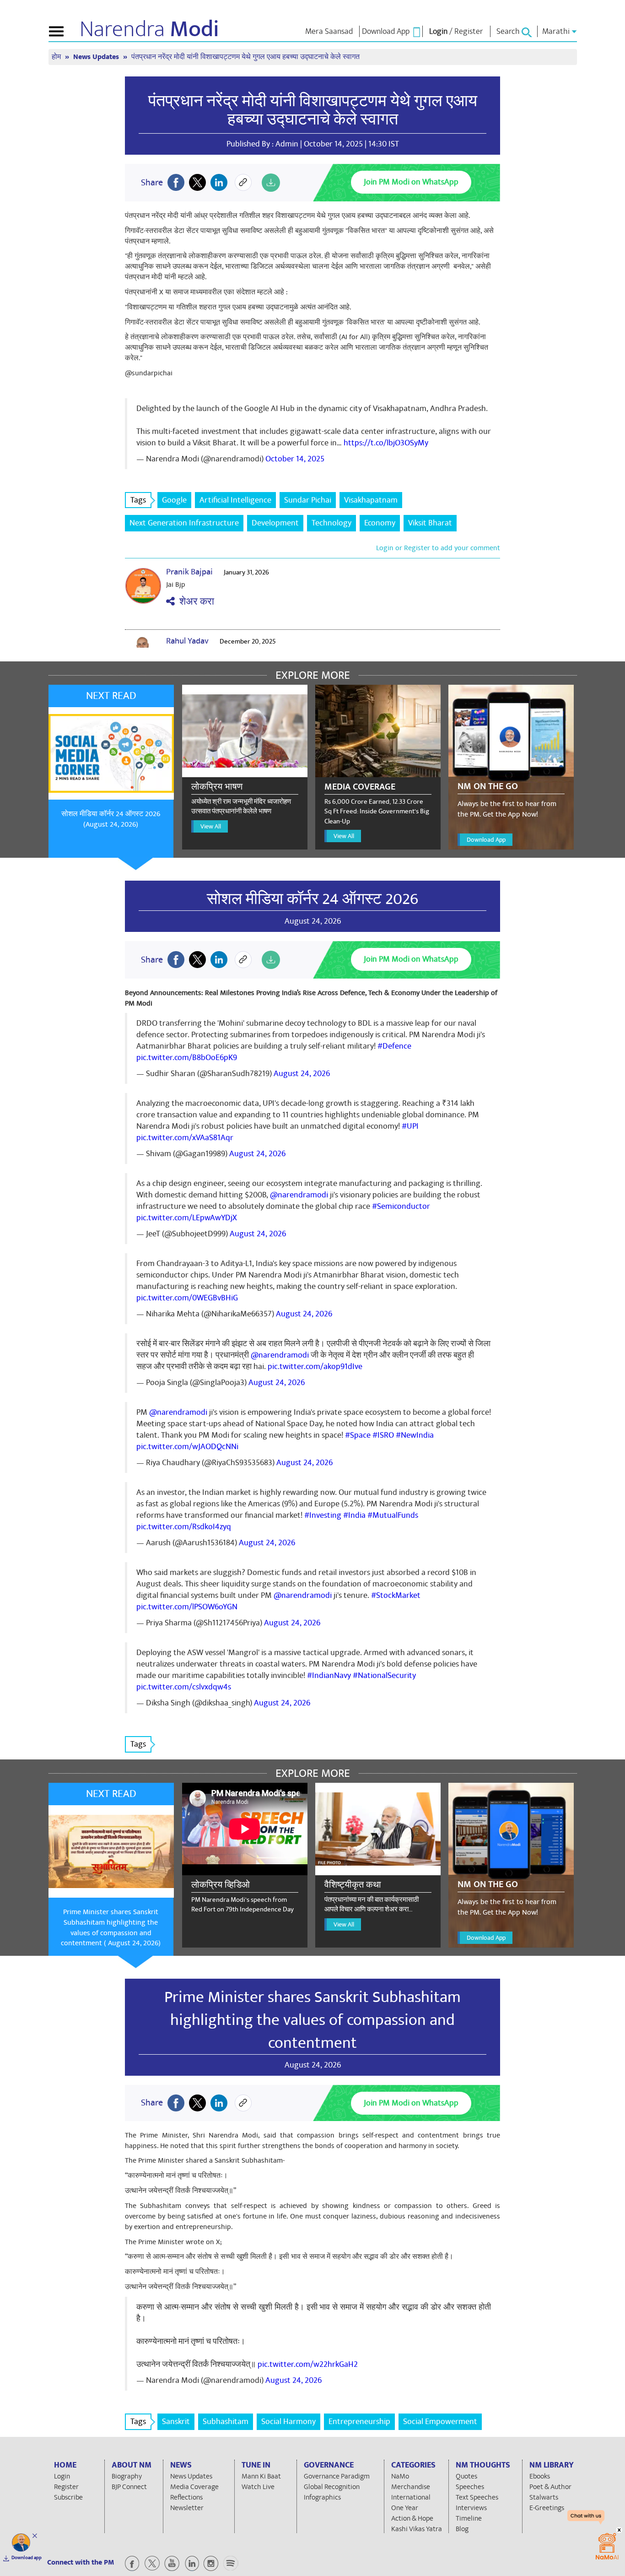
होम (57, 57)
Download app (27, 2558)
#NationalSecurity (384, 1675)
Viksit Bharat (430, 523)
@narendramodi (299, 1195)
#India (354, 1515)
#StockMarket (396, 1595)
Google (174, 500)
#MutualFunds (393, 1515)
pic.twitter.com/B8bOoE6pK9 (187, 1058)
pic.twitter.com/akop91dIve (315, 1366)
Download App (486, 840)
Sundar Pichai (308, 500)
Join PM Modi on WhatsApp (411, 182)
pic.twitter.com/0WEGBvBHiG (187, 1298)
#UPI (410, 1126)
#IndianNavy (329, 1675)
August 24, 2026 (302, 1074)
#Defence (394, 1046)
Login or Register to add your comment (438, 548)
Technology (331, 523)
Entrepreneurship (359, 2422)
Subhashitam (226, 2422)
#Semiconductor (401, 1206)
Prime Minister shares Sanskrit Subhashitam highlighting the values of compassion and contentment (312, 2020)
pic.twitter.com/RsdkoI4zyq (184, 1527)
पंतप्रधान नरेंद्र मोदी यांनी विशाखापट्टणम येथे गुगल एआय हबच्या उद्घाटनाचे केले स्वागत (313, 110)
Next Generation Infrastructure (184, 523)
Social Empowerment (440, 2422)
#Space (358, 1435)
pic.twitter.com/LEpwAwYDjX (187, 1218)
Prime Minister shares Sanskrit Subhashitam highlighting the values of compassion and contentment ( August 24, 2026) (111, 1928)
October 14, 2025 (295, 459)
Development (275, 523)
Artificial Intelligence (235, 500)
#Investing (323, 1515)
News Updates (97, 57)
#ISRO (383, 1435)
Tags (138, 500)
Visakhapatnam (371, 500)
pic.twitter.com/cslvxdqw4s (184, 1687)
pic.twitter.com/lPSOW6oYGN (187, 1607)
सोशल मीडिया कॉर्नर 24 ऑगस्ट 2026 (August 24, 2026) (111, 819)
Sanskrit (176, 2422)
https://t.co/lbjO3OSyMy (386, 443)
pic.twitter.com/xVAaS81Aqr (185, 1138)
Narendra (149, 29)
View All (211, 826)
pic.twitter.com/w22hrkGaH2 (308, 2364)
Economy (380, 523)
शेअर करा (194, 602)
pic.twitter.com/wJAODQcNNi (187, 1447)
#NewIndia (415, 1435)
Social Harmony (288, 2422)
